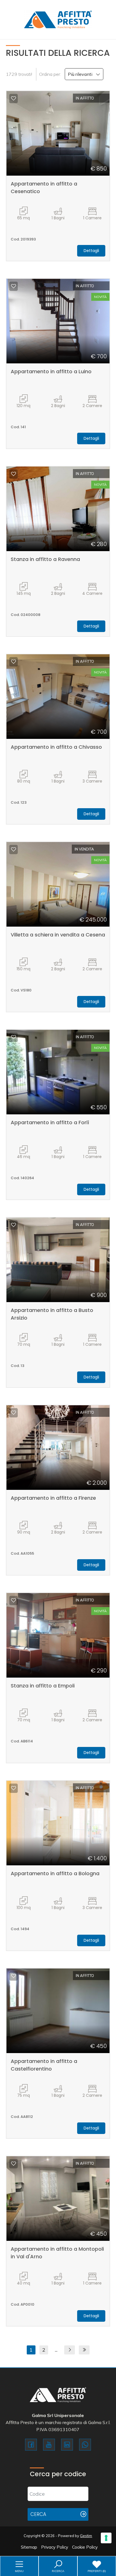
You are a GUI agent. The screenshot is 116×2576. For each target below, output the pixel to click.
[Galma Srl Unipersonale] (58, 19)
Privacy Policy (55, 2547)
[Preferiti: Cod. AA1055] (14, 1413)
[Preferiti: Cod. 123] (14, 662)
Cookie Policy (85, 2547)
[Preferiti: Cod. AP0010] (14, 2164)
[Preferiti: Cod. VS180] (14, 849)
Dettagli (91, 251)
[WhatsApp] (85, 2445)
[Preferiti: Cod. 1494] (14, 1788)
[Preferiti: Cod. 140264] (14, 1037)
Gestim (86, 2536)
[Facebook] (31, 2445)
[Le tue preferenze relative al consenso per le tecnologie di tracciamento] (106, 2538)
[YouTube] (49, 2445)
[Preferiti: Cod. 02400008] (14, 474)
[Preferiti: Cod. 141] (14, 286)
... (56, 2350)
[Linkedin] (67, 2445)
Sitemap (29, 2547)
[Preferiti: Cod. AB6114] (14, 1600)
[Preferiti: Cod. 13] (14, 1225)
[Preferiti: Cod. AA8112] (14, 1976)
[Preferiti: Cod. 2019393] (14, 98)
